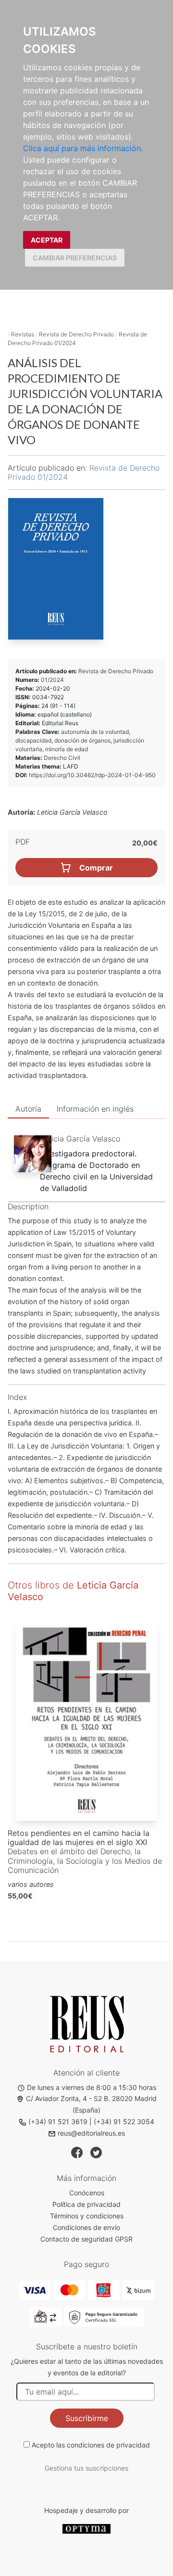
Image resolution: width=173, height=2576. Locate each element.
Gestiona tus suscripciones (86, 2468)
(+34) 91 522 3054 (124, 2121)
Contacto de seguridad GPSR (86, 2239)
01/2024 (52, 680)
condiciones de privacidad (108, 2445)
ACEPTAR (47, 240)
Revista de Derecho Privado (76, 334)
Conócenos (87, 2193)
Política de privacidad (86, 2204)
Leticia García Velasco (80, 1139)
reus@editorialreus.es (91, 2133)
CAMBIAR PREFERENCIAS (75, 258)
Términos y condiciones (87, 2216)
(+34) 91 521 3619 (58, 2121)
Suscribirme (87, 2418)
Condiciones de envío (86, 2227)
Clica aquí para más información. (83, 148)
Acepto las (91, 2445)
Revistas (23, 334)
